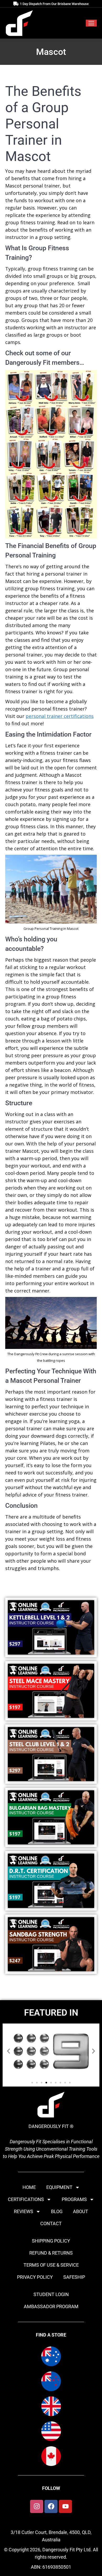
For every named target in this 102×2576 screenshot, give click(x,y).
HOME (29, 2187)
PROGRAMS (74, 2199)
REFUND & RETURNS (51, 2253)
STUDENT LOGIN (51, 2294)
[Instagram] (37, 2506)
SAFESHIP (74, 2277)
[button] (8, 2051)
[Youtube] (65, 2506)
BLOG (57, 2211)
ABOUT (81, 2211)
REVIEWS (24, 2211)
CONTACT (51, 2223)
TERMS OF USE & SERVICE (51, 2265)
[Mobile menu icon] (91, 23)
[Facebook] (51, 2506)
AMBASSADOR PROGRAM (51, 2306)
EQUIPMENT (59, 2187)
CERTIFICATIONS (26, 2199)
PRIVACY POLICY (35, 2277)
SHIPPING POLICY (51, 2241)
